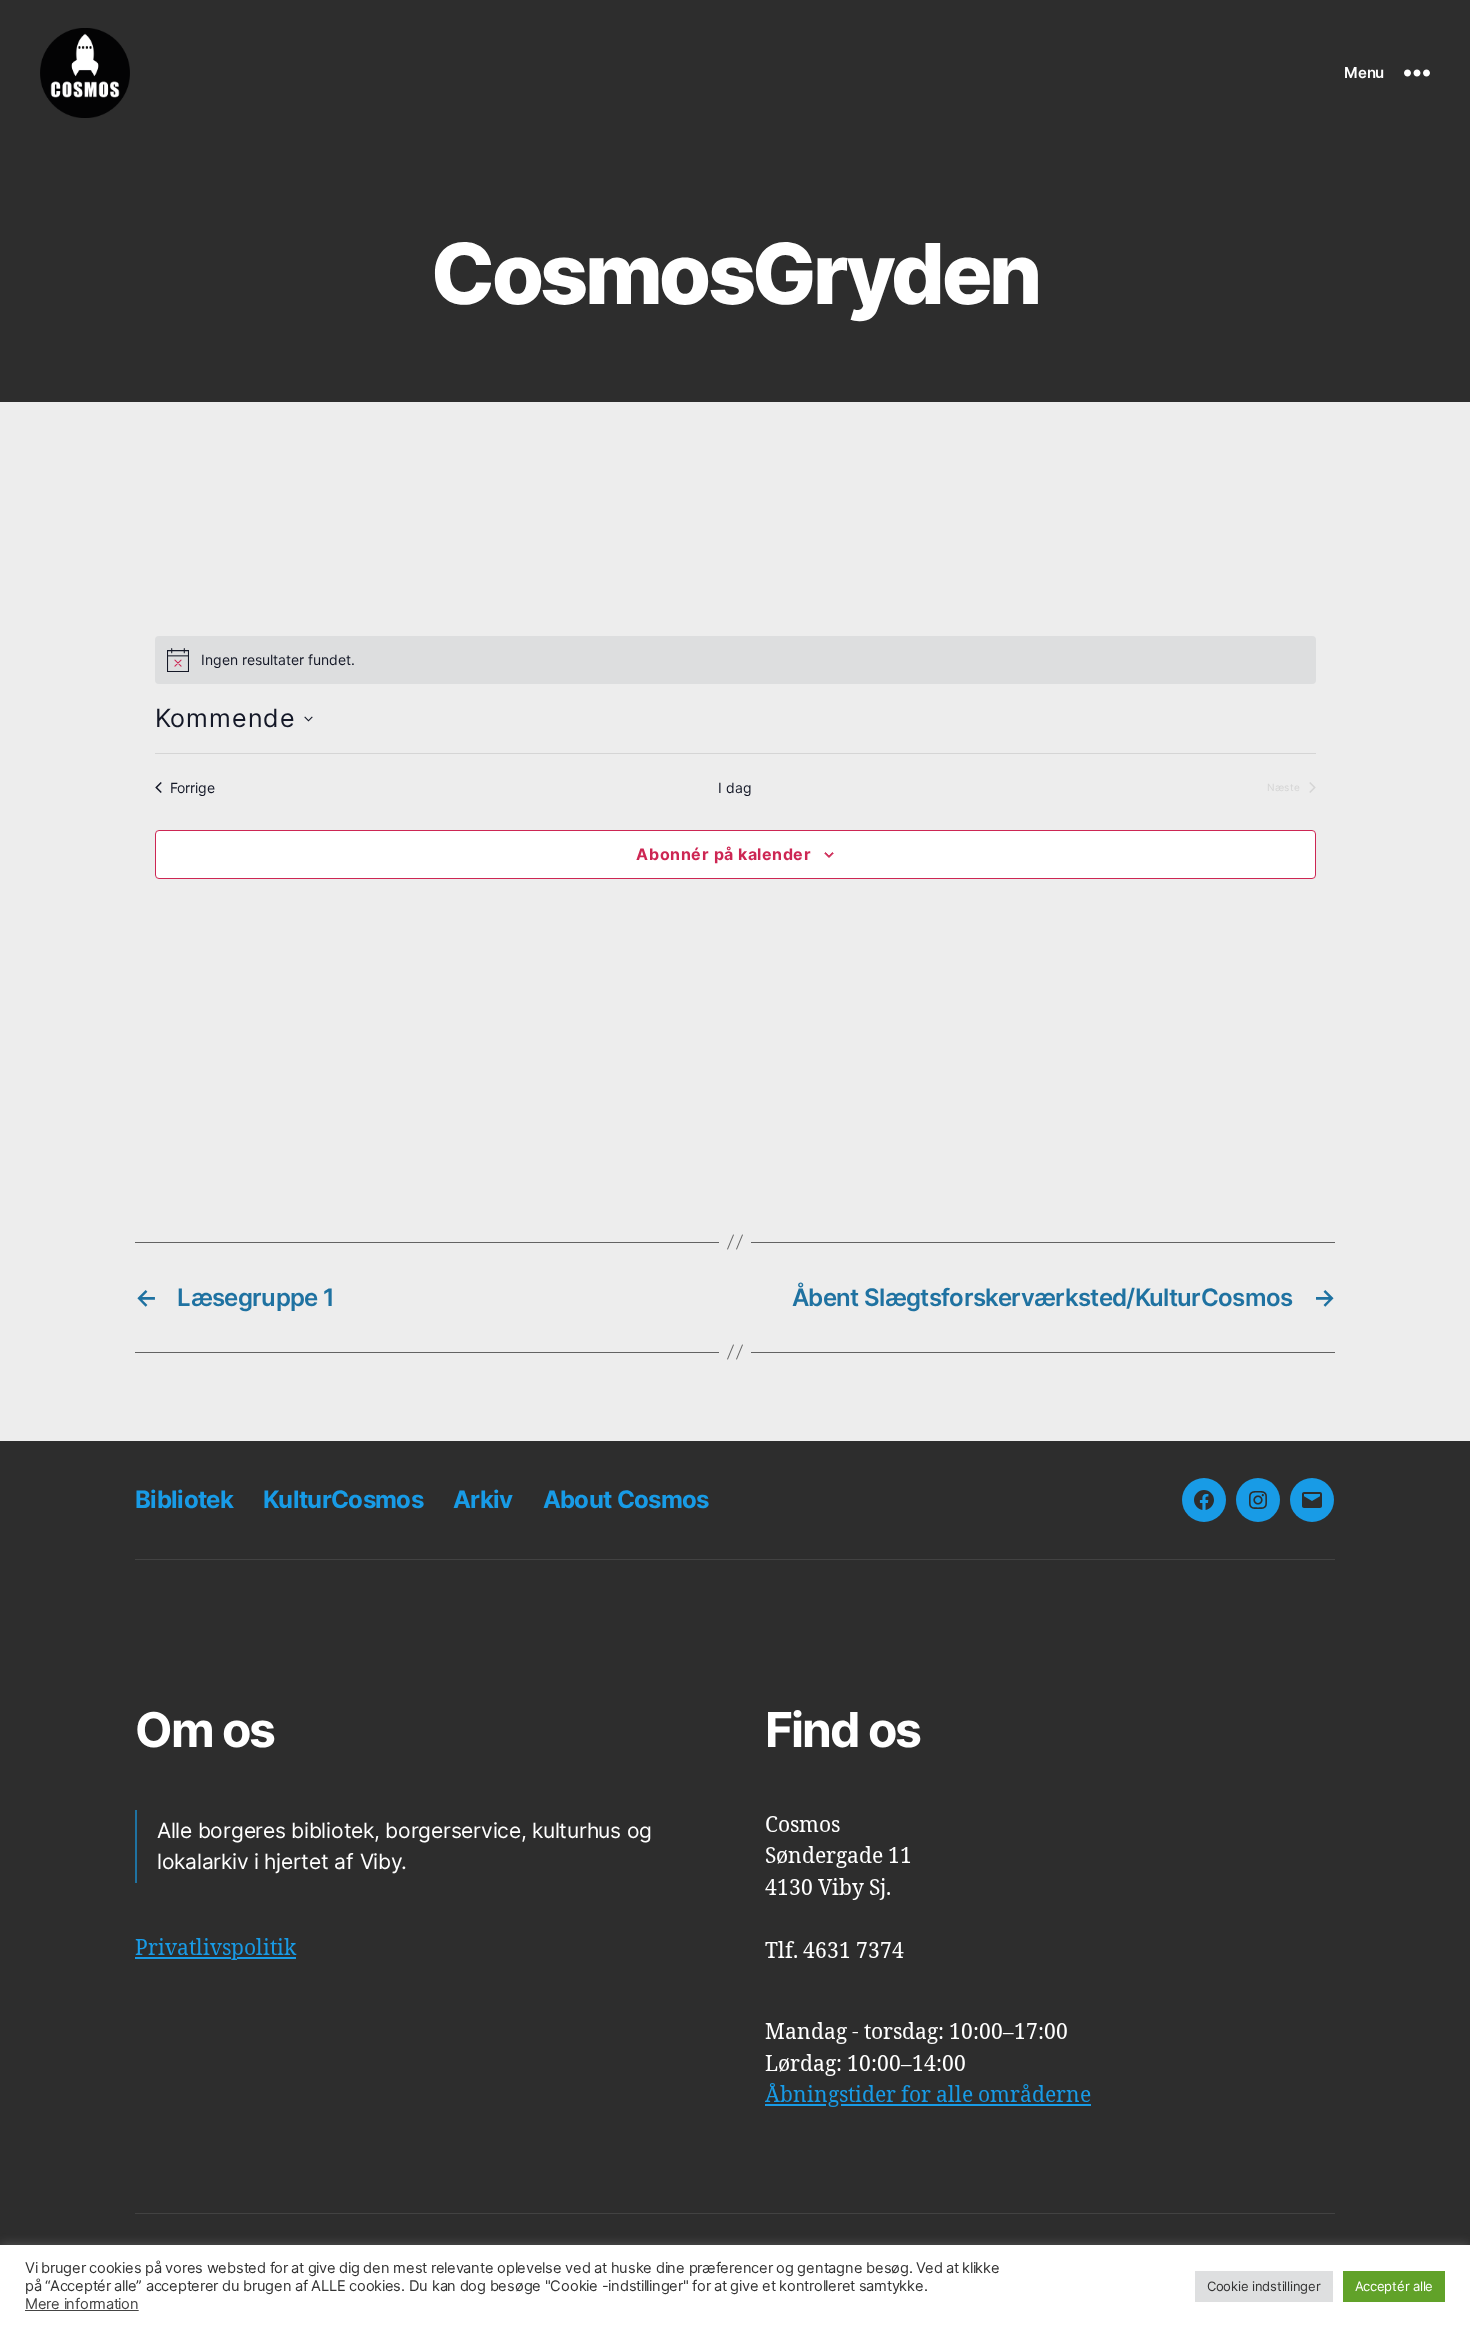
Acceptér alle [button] (1394, 2286)
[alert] (735, 660)
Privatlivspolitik (215, 1948)
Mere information (82, 2304)
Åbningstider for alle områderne (928, 2095)
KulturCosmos (343, 1499)
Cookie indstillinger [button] (1264, 2286)
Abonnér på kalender (723, 854)
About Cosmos (626, 1499)
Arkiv (483, 1499)
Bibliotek (184, 1499)
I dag (735, 787)
